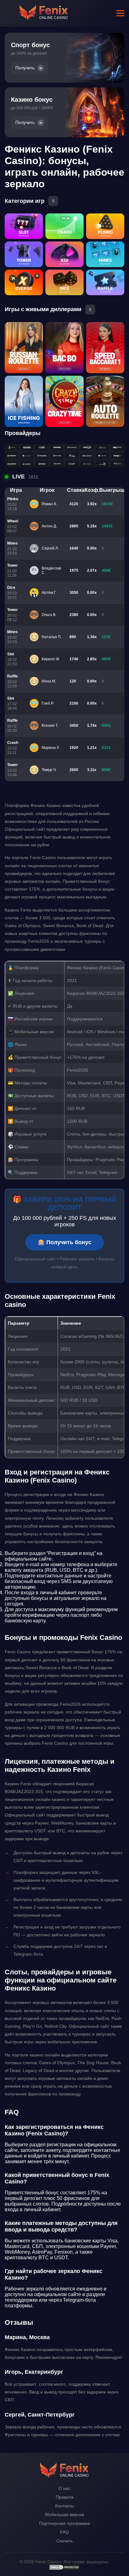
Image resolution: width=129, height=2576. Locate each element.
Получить (25, 68)
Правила (65, 2497)
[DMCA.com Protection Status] (64, 2569)
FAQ (64, 2532)
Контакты (64, 2506)
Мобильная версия (65, 2515)
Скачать (64, 2541)
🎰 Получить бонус (65, 1242)
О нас (64, 2488)
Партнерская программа (64, 2523)
